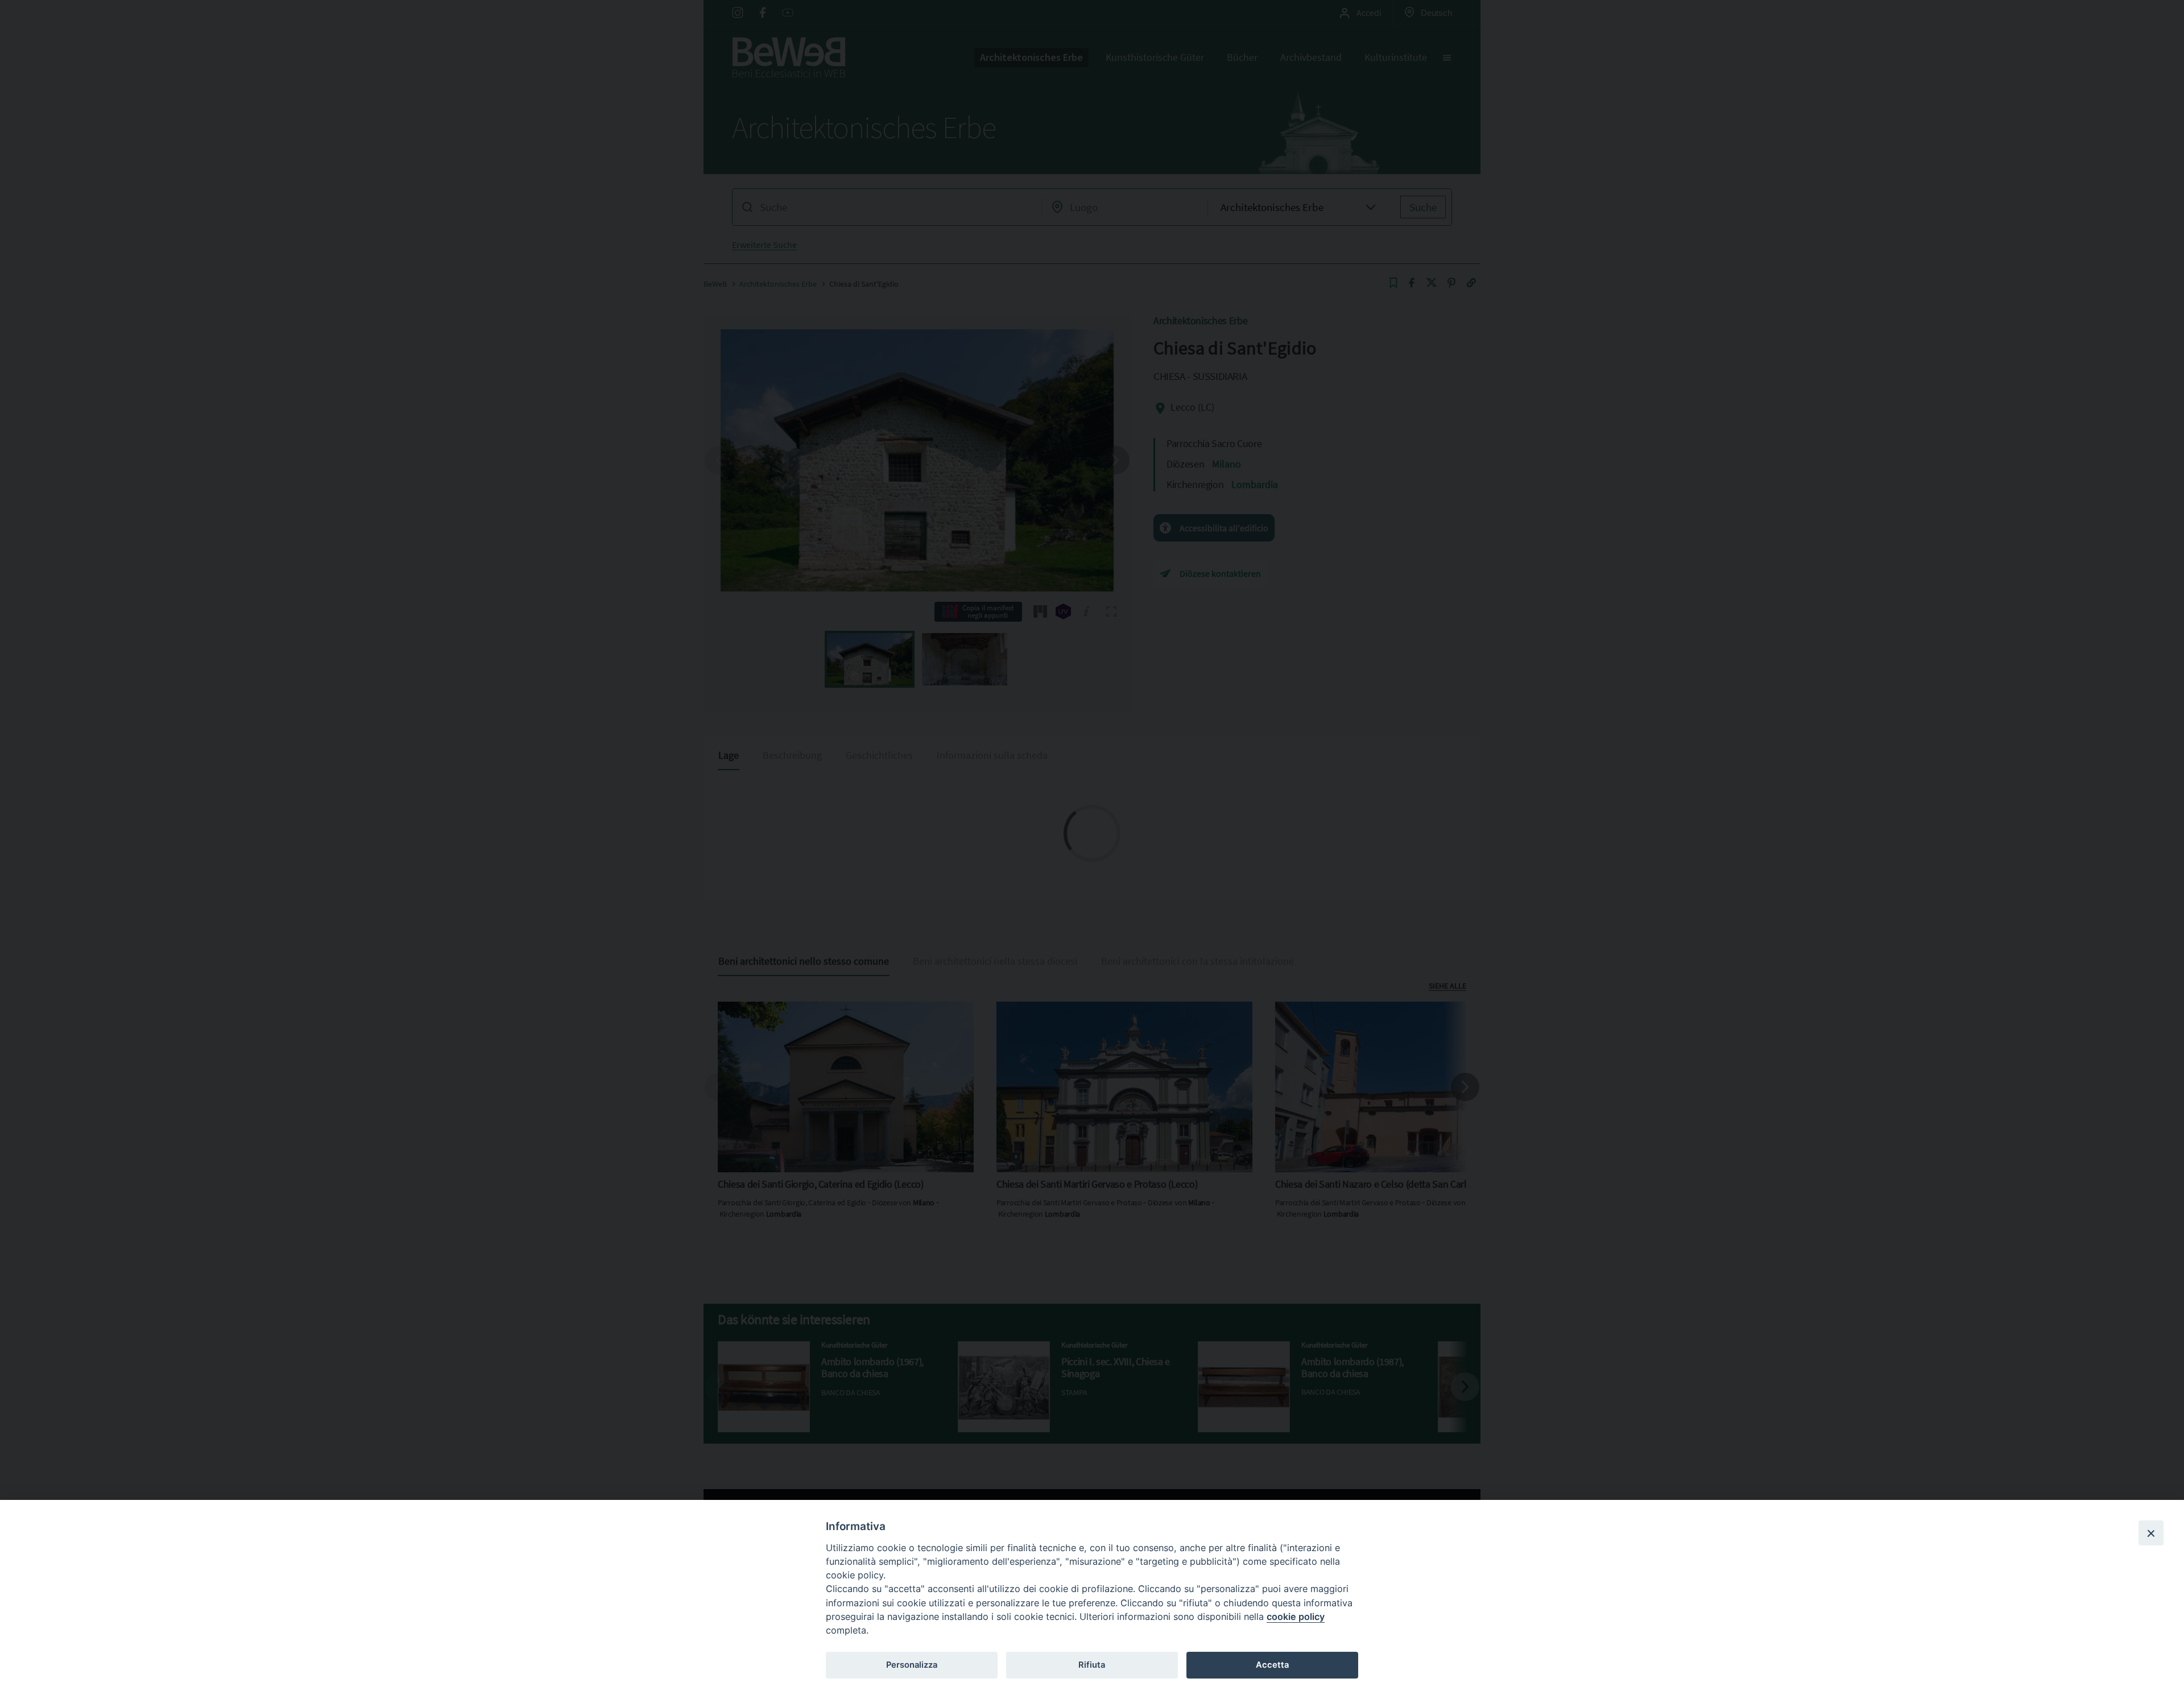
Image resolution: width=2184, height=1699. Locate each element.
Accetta (1272, 1665)
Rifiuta (1092, 1665)
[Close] (2151, 1533)
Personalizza (912, 1665)
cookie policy (1296, 1617)
